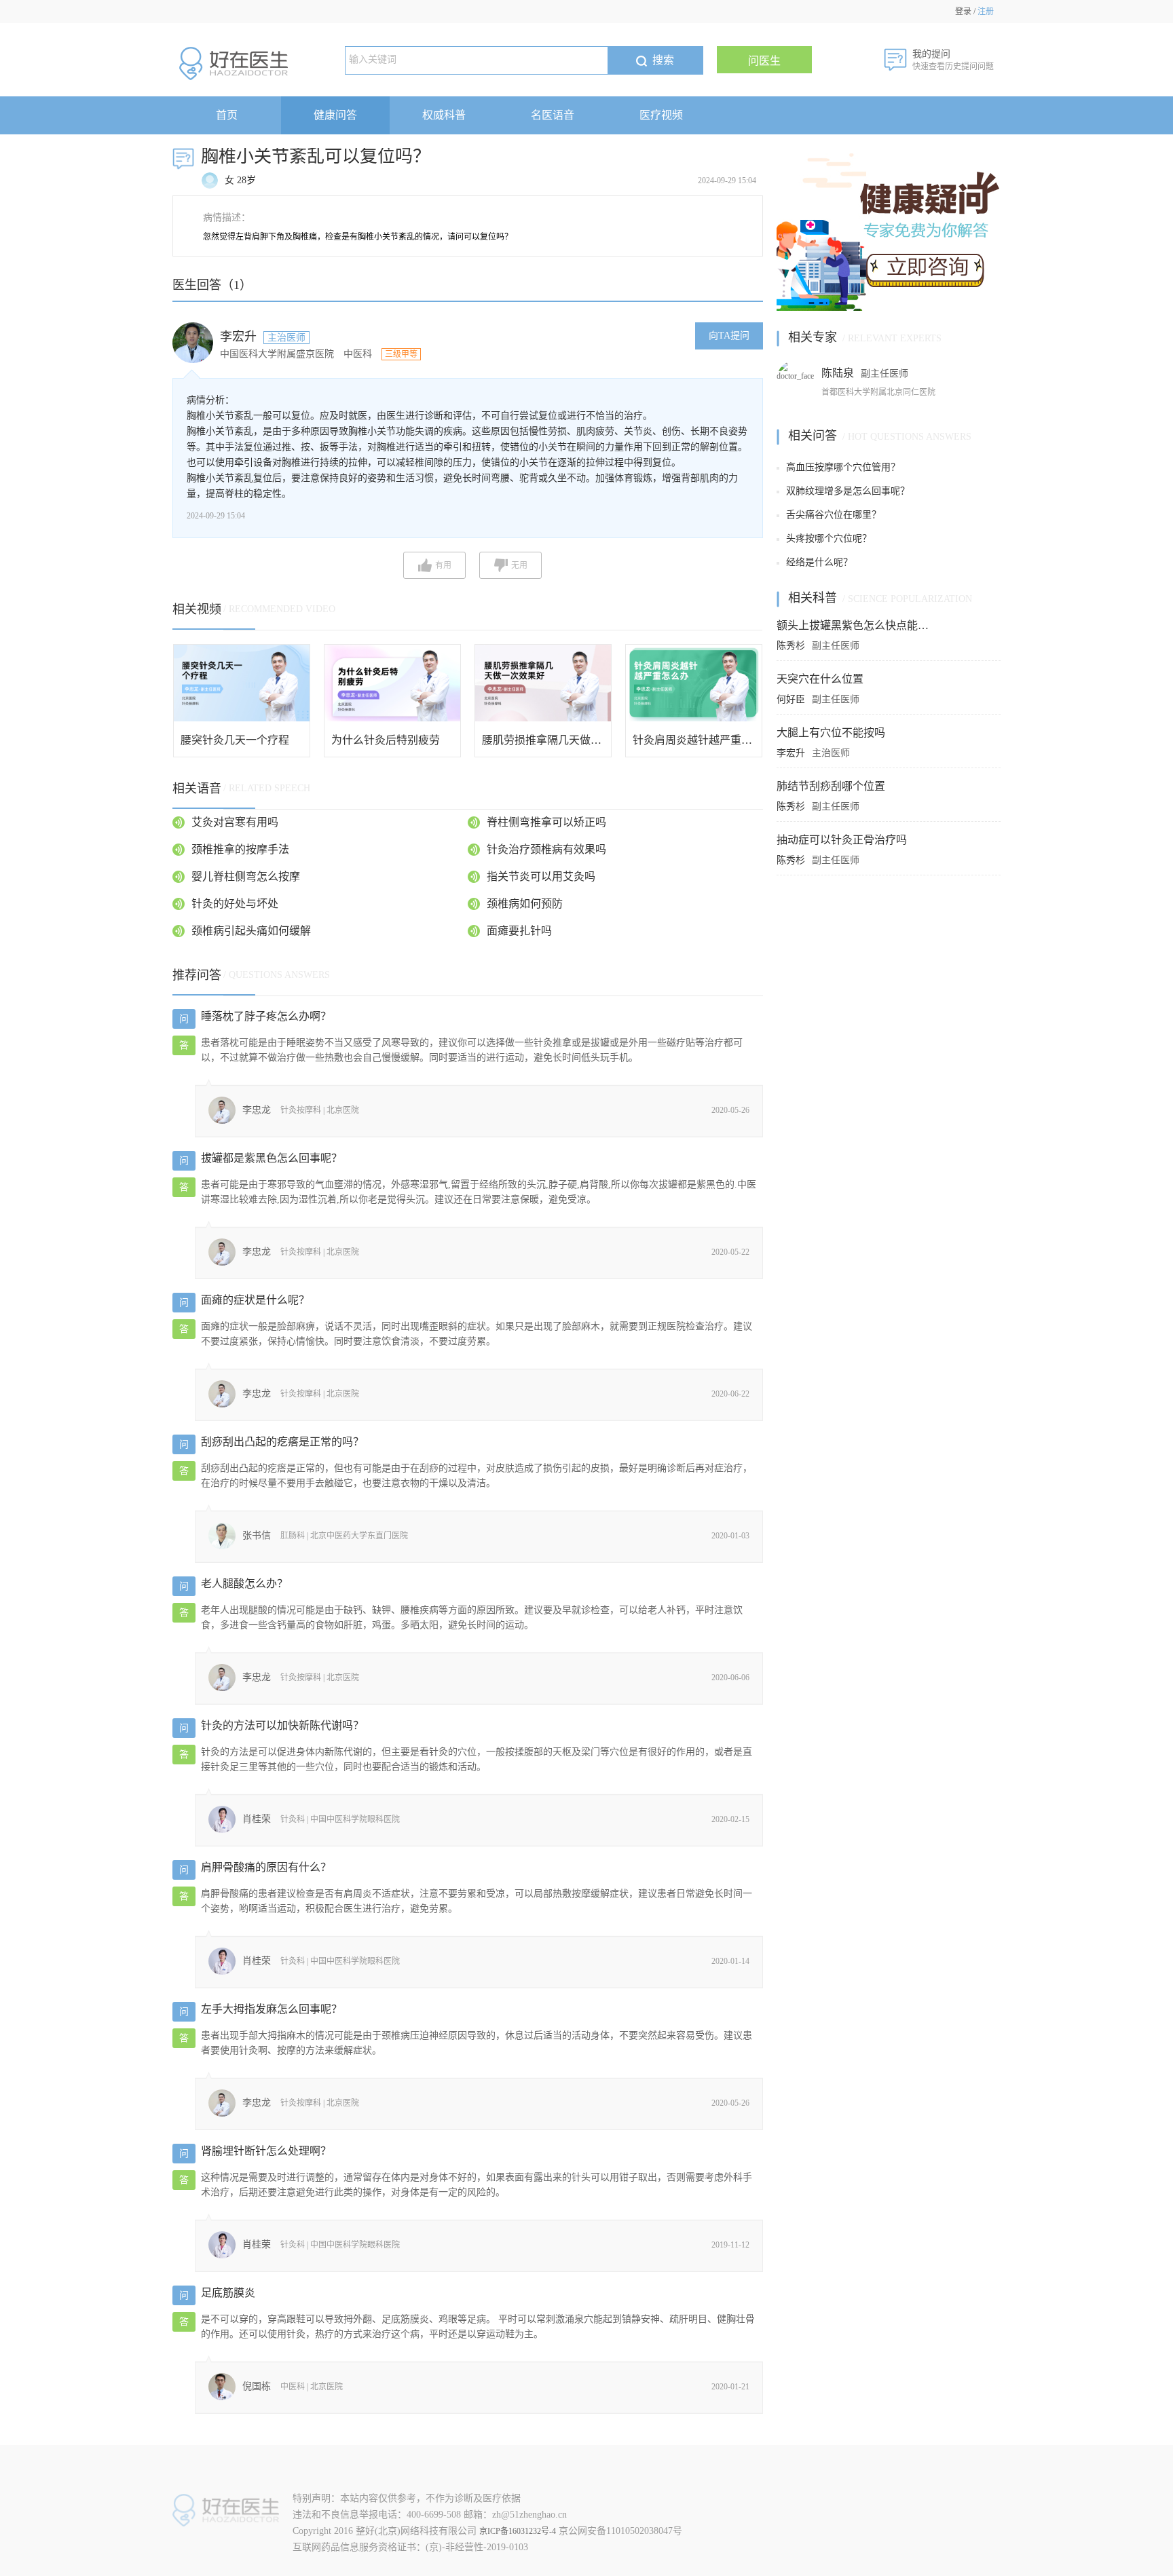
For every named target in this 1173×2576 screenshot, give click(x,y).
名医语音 (553, 115)
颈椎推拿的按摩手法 (240, 849)
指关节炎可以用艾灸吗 (541, 876)
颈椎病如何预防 (525, 904)
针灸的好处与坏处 (235, 904)
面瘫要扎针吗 (519, 931)
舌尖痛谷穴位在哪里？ (834, 515)
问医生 (764, 61)
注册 (986, 12)
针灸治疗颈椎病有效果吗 (546, 849)
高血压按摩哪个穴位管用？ (843, 467)
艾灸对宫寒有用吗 (235, 822)
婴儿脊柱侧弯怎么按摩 (246, 876)
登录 (963, 12)
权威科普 (444, 115)
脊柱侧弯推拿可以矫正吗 (546, 822)
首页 (227, 115)
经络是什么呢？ (819, 562)
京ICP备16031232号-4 (518, 2531)
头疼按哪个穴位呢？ (829, 538)
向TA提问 (729, 336)
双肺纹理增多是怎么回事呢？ (848, 491)
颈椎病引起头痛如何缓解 (251, 931)
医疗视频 (661, 115)
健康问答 (335, 115)
